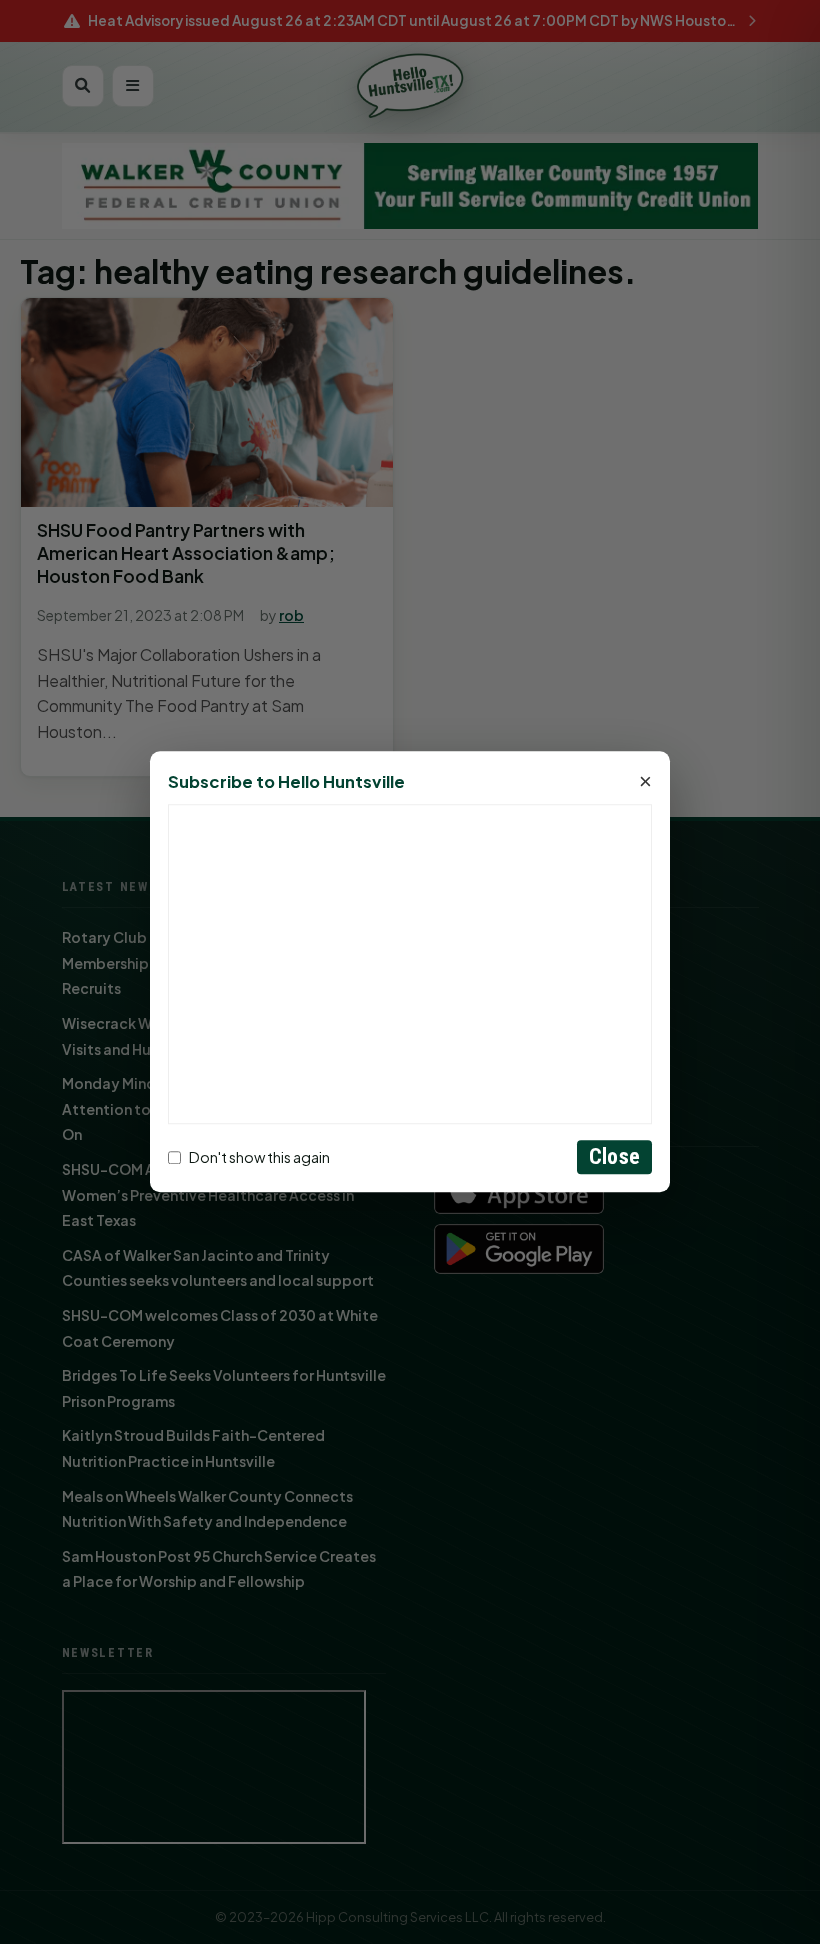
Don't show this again (259, 1157)
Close (614, 1157)
